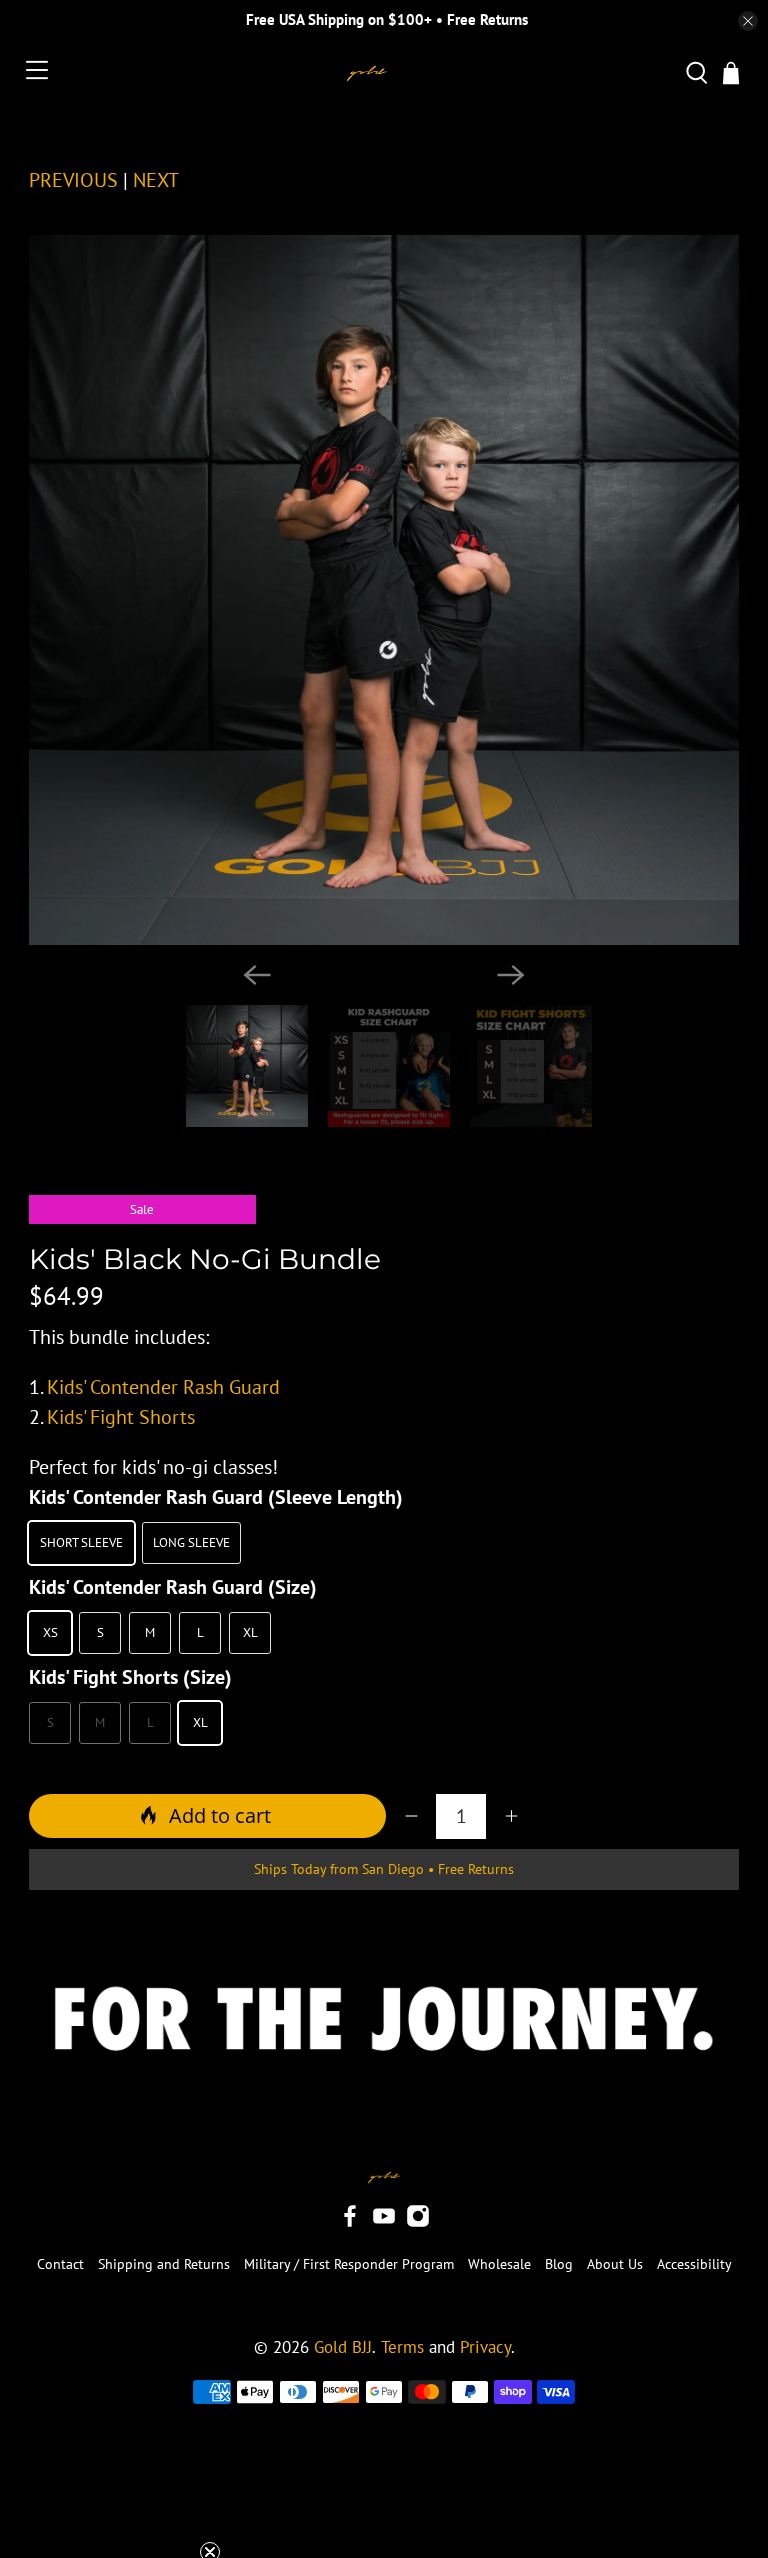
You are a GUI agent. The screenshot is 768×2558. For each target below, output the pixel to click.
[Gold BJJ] (367, 73)
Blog (559, 2264)
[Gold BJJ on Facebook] (350, 2223)
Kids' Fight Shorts (121, 1417)
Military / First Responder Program (349, 2264)
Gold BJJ (343, 2347)
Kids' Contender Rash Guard (163, 1387)
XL (250, 1632)
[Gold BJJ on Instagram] (418, 2223)
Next (156, 180)
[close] (748, 21)
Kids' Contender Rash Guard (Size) (173, 1587)
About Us (615, 2264)
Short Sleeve (81, 1542)
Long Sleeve (191, 1542)
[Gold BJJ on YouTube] (384, 2223)
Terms (402, 2347)
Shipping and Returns (164, 2264)
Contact (60, 2264)
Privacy (485, 2347)
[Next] (511, 975)
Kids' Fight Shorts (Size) (130, 1677)
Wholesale (499, 2264)
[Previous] (257, 975)
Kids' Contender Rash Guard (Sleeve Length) (216, 1497)
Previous (73, 180)
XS (50, 1632)
